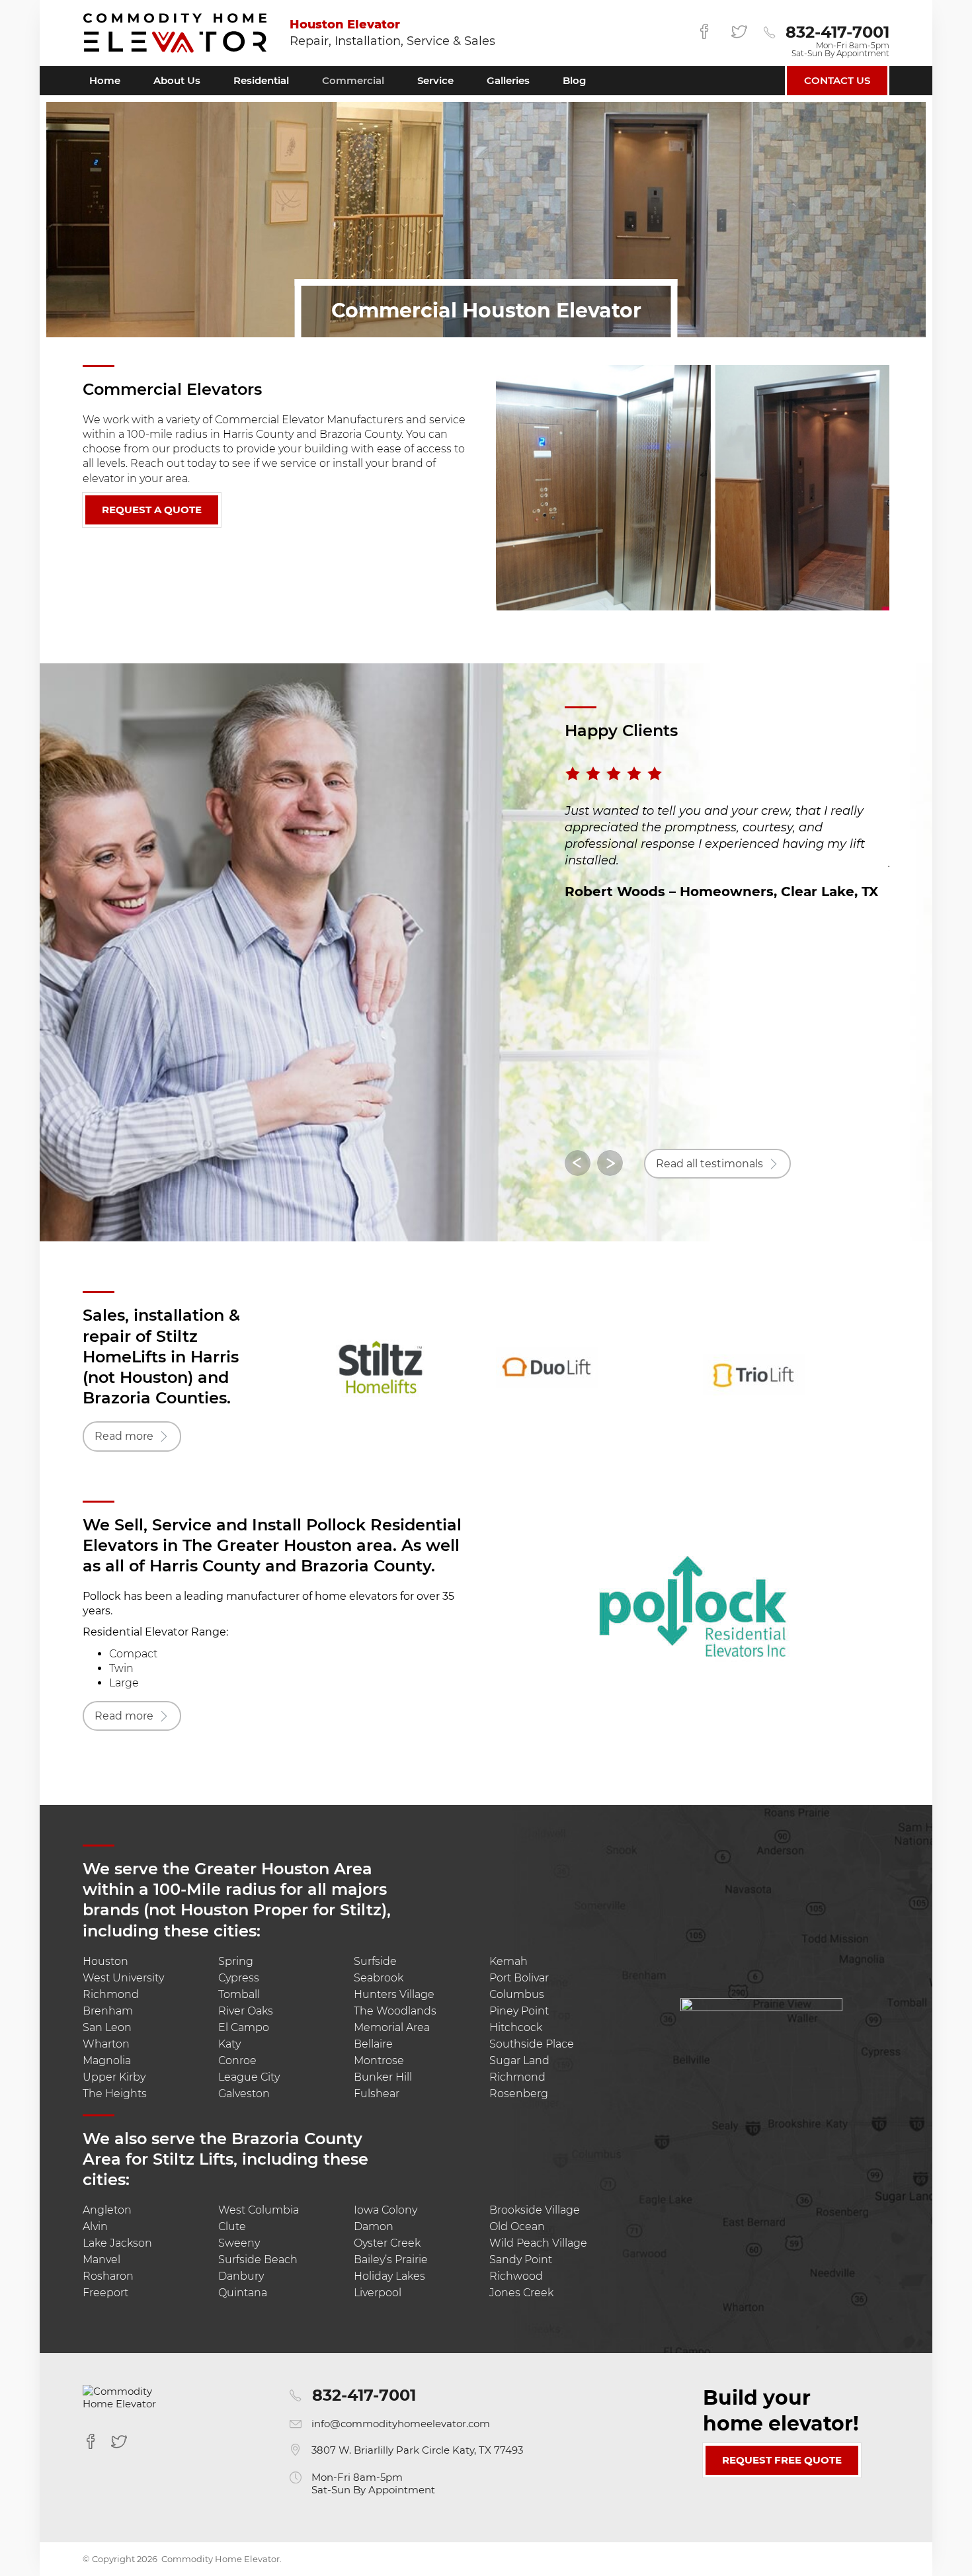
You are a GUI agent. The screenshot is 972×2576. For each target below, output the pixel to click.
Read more (124, 1436)
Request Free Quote (782, 2460)
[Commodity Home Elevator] (175, 33)
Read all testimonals (709, 1164)
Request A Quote (152, 510)
